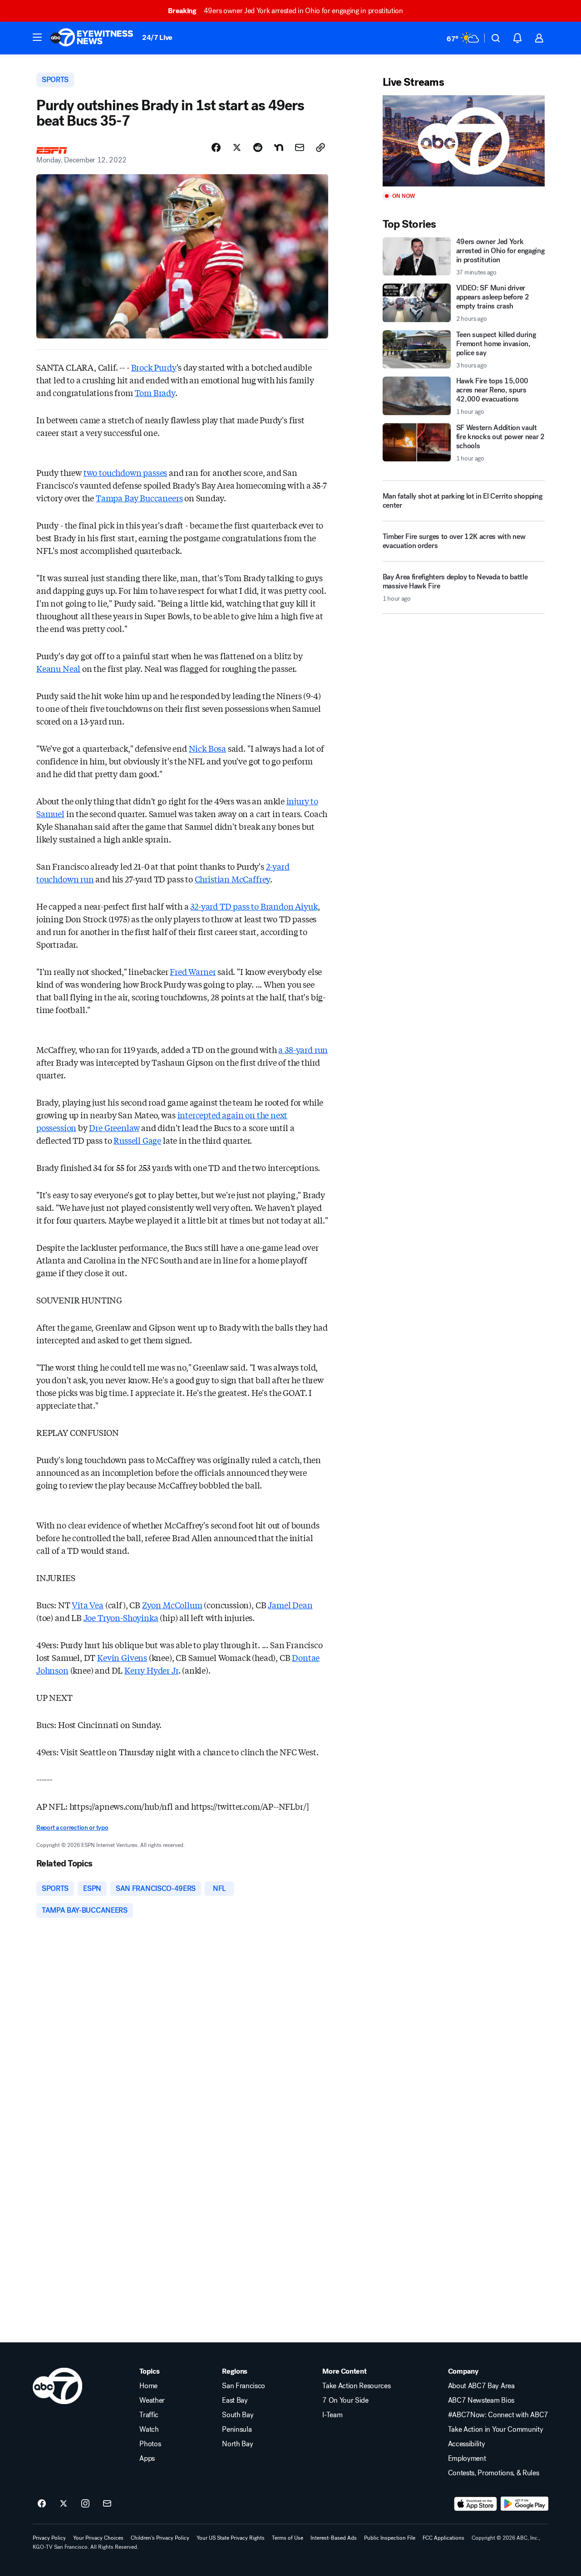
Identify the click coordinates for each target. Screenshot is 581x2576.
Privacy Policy (49, 2538)
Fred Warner (193, 971)
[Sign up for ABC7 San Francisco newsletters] (107, 2504)
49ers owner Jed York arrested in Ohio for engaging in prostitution (285, 11)
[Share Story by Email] (300, 147)
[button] (37, 37)
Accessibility (467, 2444)
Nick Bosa (207, 748)
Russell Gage (137, 1140)
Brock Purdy (154, 367)
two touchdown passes (125, 472)
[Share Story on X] (237, 147)
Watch (149, 2429)
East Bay (235, 2400)
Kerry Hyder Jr (151, 1670)
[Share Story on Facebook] (216, 147)
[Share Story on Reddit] (258, 147)
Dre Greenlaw (114, 1127)
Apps (147, 2458)
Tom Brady (155, 392)
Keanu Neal (58, 668)
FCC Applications (443, 2538)
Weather (152, 2400)
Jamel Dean (290, 1605)
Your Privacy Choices (98, 2538)
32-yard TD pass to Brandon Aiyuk (254, 906)
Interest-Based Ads (334, 2538)
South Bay (238, 2415)
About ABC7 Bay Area (481, 2386)
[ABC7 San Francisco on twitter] (64, 2504)
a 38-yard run (303, 1049)
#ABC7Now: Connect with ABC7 (498, 2415)
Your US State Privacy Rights (231, 2538)
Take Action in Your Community (496, 2429)
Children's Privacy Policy (160, 2538)
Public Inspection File (390, 2538)
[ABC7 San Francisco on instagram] (85, 2504)
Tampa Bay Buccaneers (139, 498)
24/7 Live (157, 37)
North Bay (237, 2444)
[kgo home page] (57, 2386)
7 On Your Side (345, 2400)
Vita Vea (88, 1605)
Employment (467, 2458)
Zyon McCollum (172, 1605)
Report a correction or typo (72, 1828)
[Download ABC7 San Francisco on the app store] (476, 2504)
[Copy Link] (320, 147)
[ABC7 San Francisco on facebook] (42, 2504)
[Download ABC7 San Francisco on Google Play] (524, 2504)
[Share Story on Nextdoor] (279, 147)
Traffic (149, 2415)
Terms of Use (288, 2538)
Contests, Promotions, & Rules (494, 2473)
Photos (150, 2444)
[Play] (464, 141)
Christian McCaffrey (233, 879)
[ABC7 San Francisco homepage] (92, 38)
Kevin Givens (122, 1657)
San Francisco (244, 2386)
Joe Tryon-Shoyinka (121, 1617)
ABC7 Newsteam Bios (481, 2400)
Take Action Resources (356, 2386)
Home (148, 2386)
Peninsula (237, 2429)
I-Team (332, 2415)
